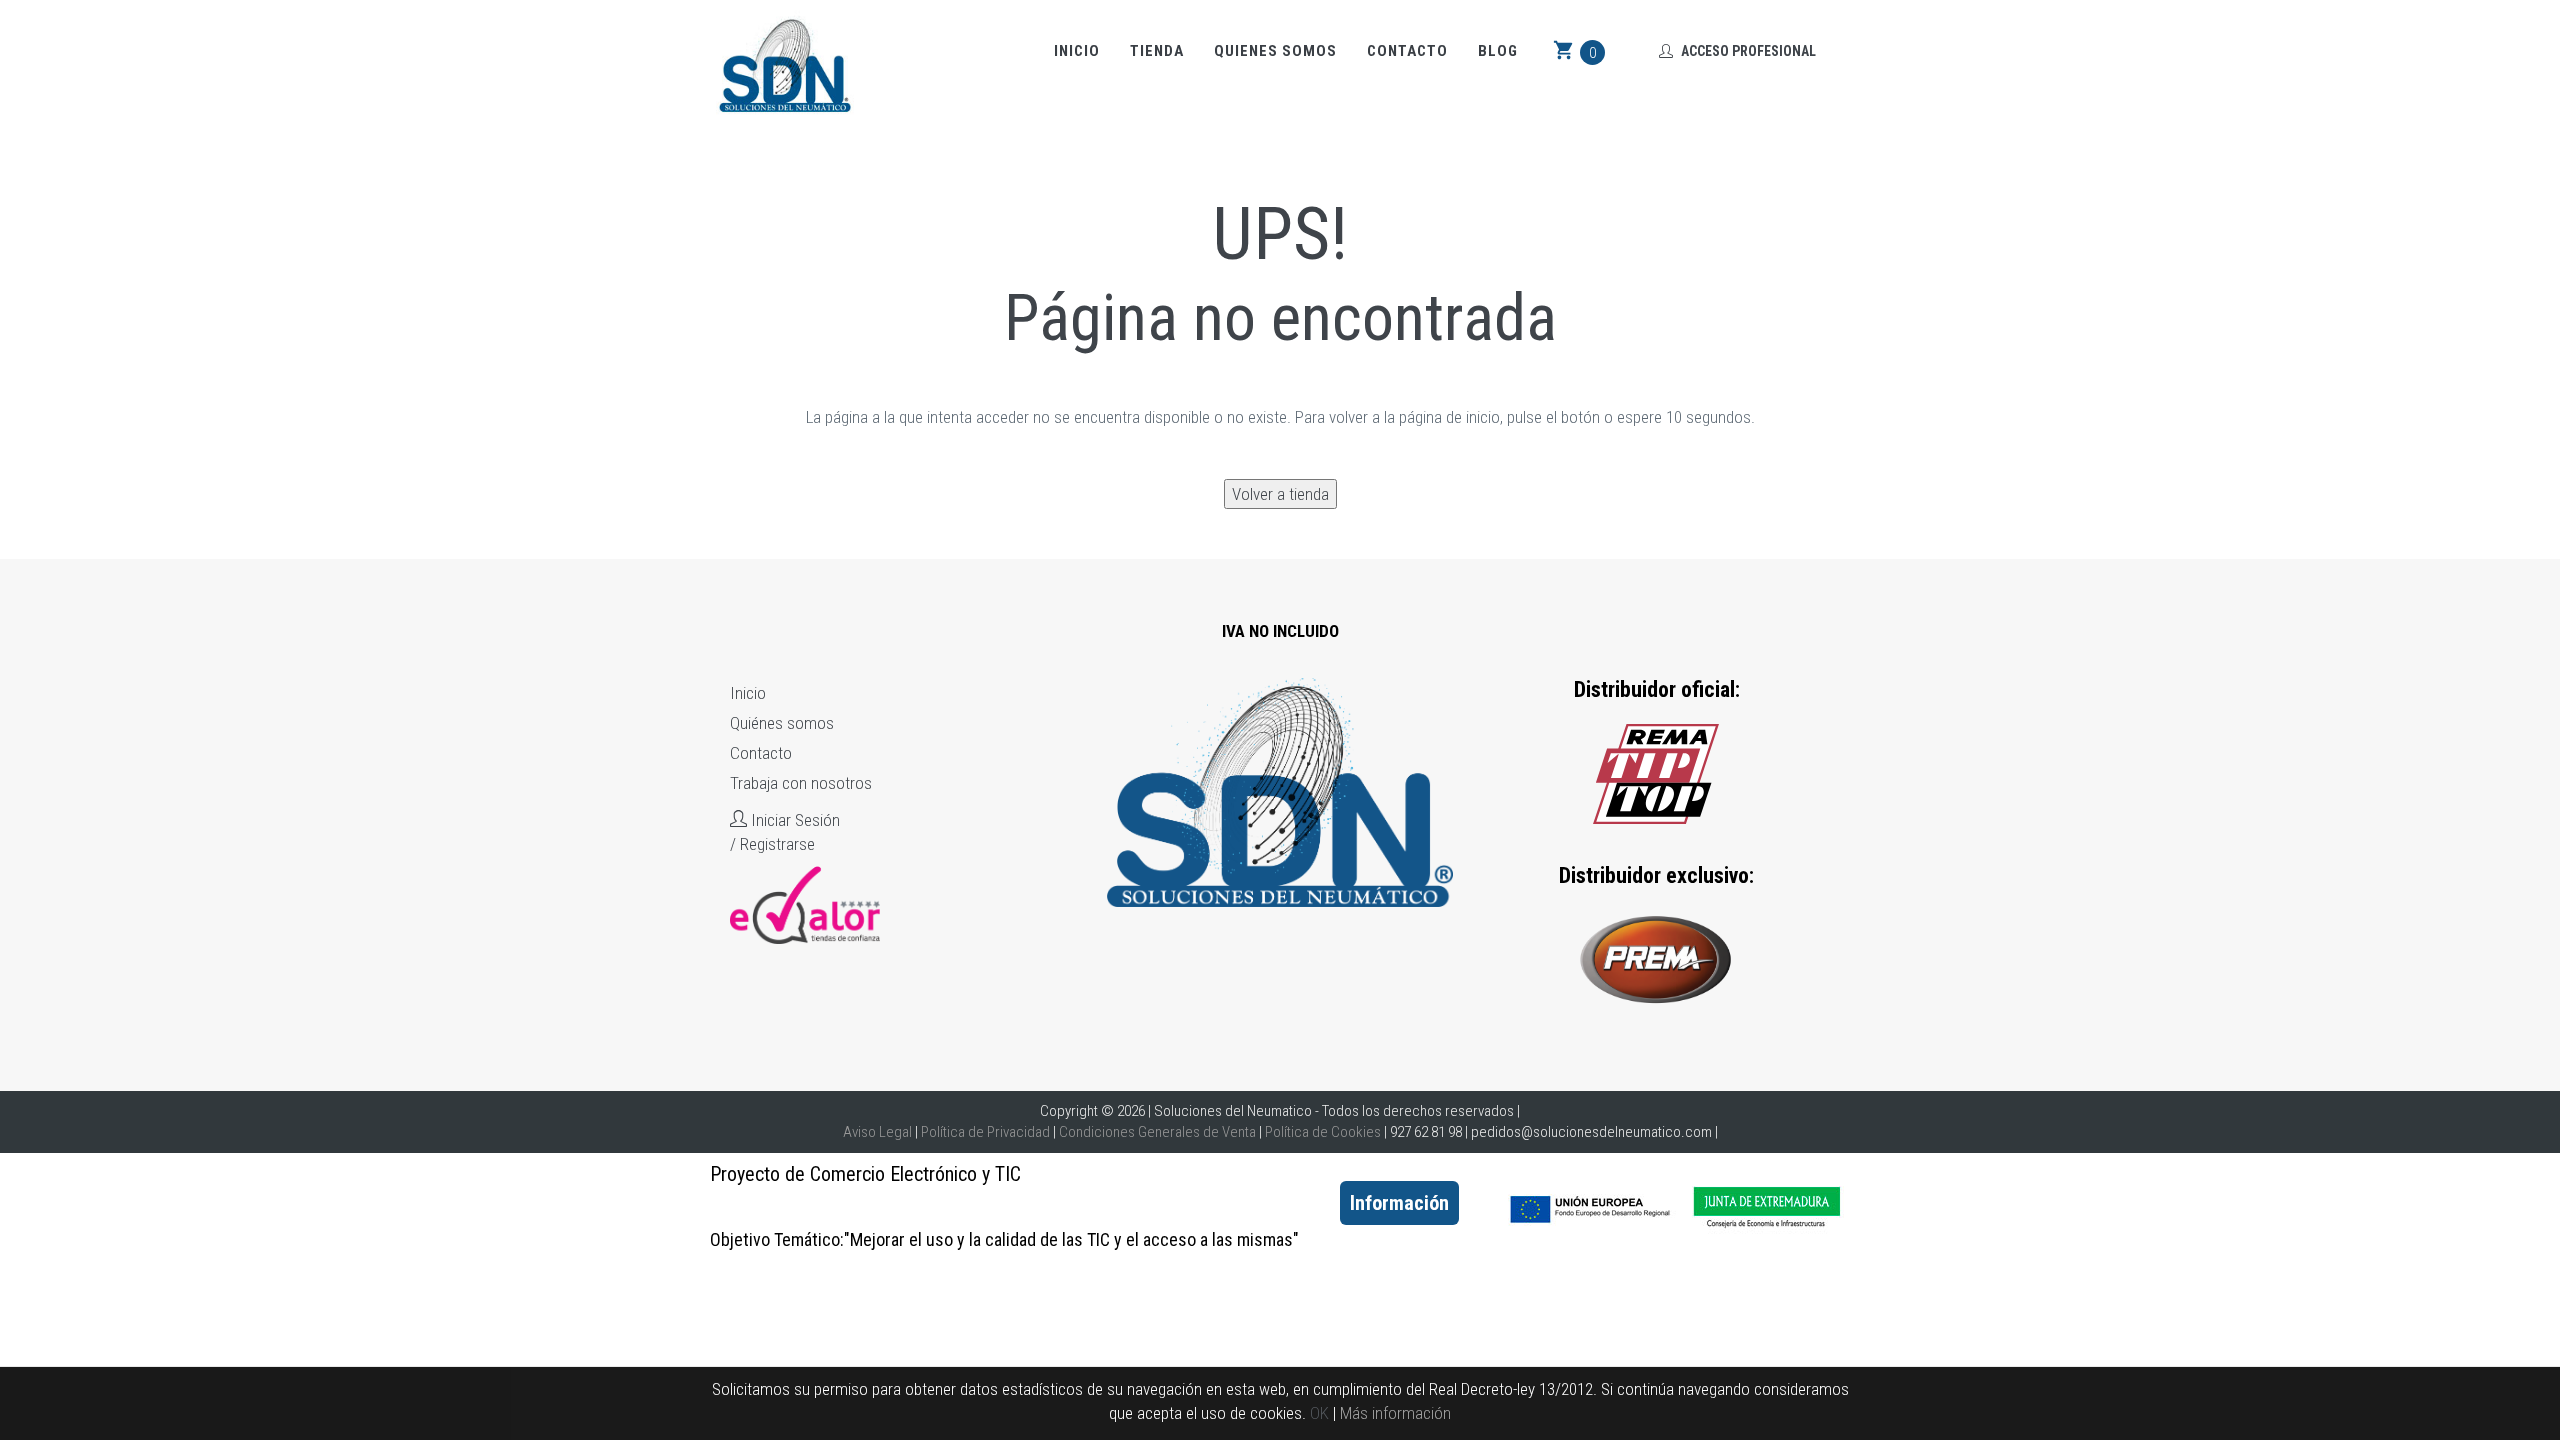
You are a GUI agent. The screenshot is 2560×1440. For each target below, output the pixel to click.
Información (1399, 1203)
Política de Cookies (1323, 1132)
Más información (1395, 1413)
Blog (1498, 51)
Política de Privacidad (985, 1132)
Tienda (1157, 51)
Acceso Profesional (1747, 51)
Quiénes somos (782, 723)
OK (1319, 1413)
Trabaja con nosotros (801, 783)
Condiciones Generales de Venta (1157, 1132)
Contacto (1407, 51)
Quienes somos (1275, 51)
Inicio (1077, 51)
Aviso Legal (877, 1132)
